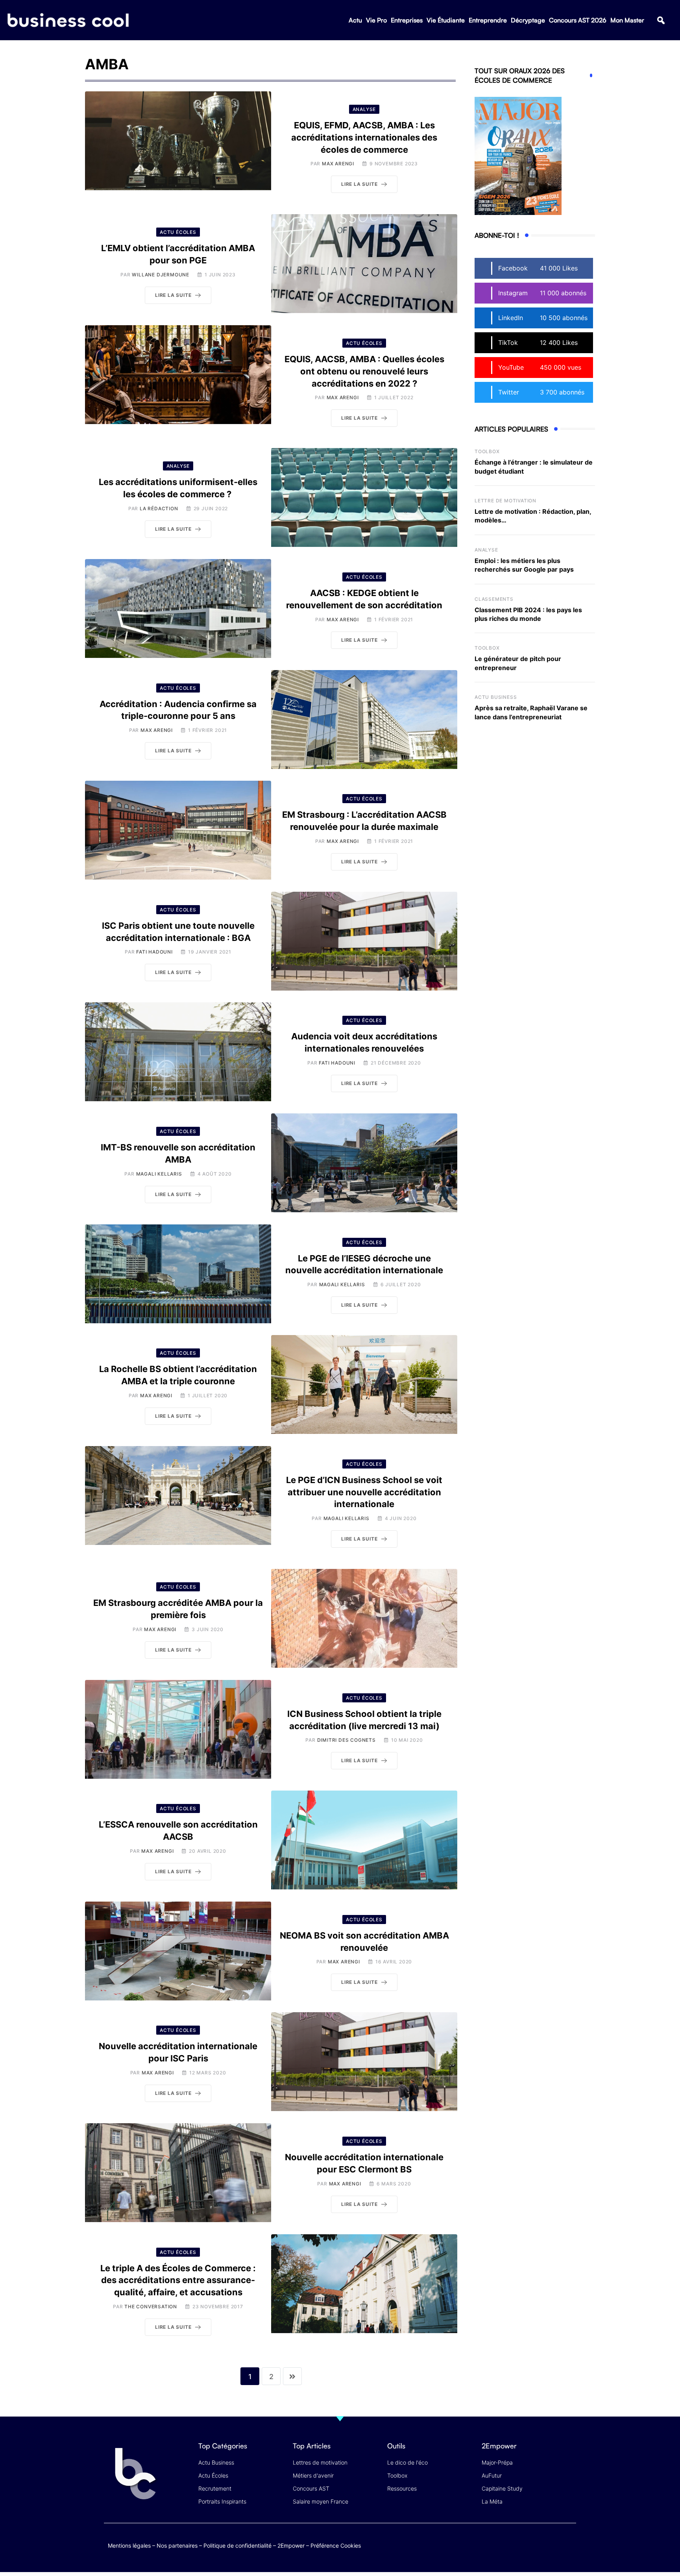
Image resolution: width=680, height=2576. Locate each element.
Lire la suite (359, 184)
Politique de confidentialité (237, 2545)
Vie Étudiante (446, 20)
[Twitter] (507, 2544)
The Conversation (151, 2307)
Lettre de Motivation (505, 501)
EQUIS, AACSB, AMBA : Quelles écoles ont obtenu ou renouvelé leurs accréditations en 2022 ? (364, 371)
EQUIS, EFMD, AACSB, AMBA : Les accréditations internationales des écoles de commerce (364, 137)
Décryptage (528, 20)
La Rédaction (159, 508)
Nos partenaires (177, 2545)
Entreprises (407, 20)
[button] (661, 20)
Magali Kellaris (159, 1174)
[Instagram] (568, 2544)
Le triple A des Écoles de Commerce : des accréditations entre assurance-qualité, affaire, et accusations (178, 2280)
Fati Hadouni (154, 952)
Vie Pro (376, 20)
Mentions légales (129, 2545)
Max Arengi (338, 164)
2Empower (291, 2545)
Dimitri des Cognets (346, 1740)
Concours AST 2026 (578, 20)
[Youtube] (538, 2544)
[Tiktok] (553, 2544)
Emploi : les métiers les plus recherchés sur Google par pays (524, 565)
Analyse (486, 550)
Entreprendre (488, 20)
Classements (494, 599)
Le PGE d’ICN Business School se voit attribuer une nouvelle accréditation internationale (364, 1492)
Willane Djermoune (161, 275)
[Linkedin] (568, 2550)
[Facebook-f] (522, 2544)
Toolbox (487, 451)
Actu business (496, 697)
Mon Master (627, 20)
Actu (355, 20)
